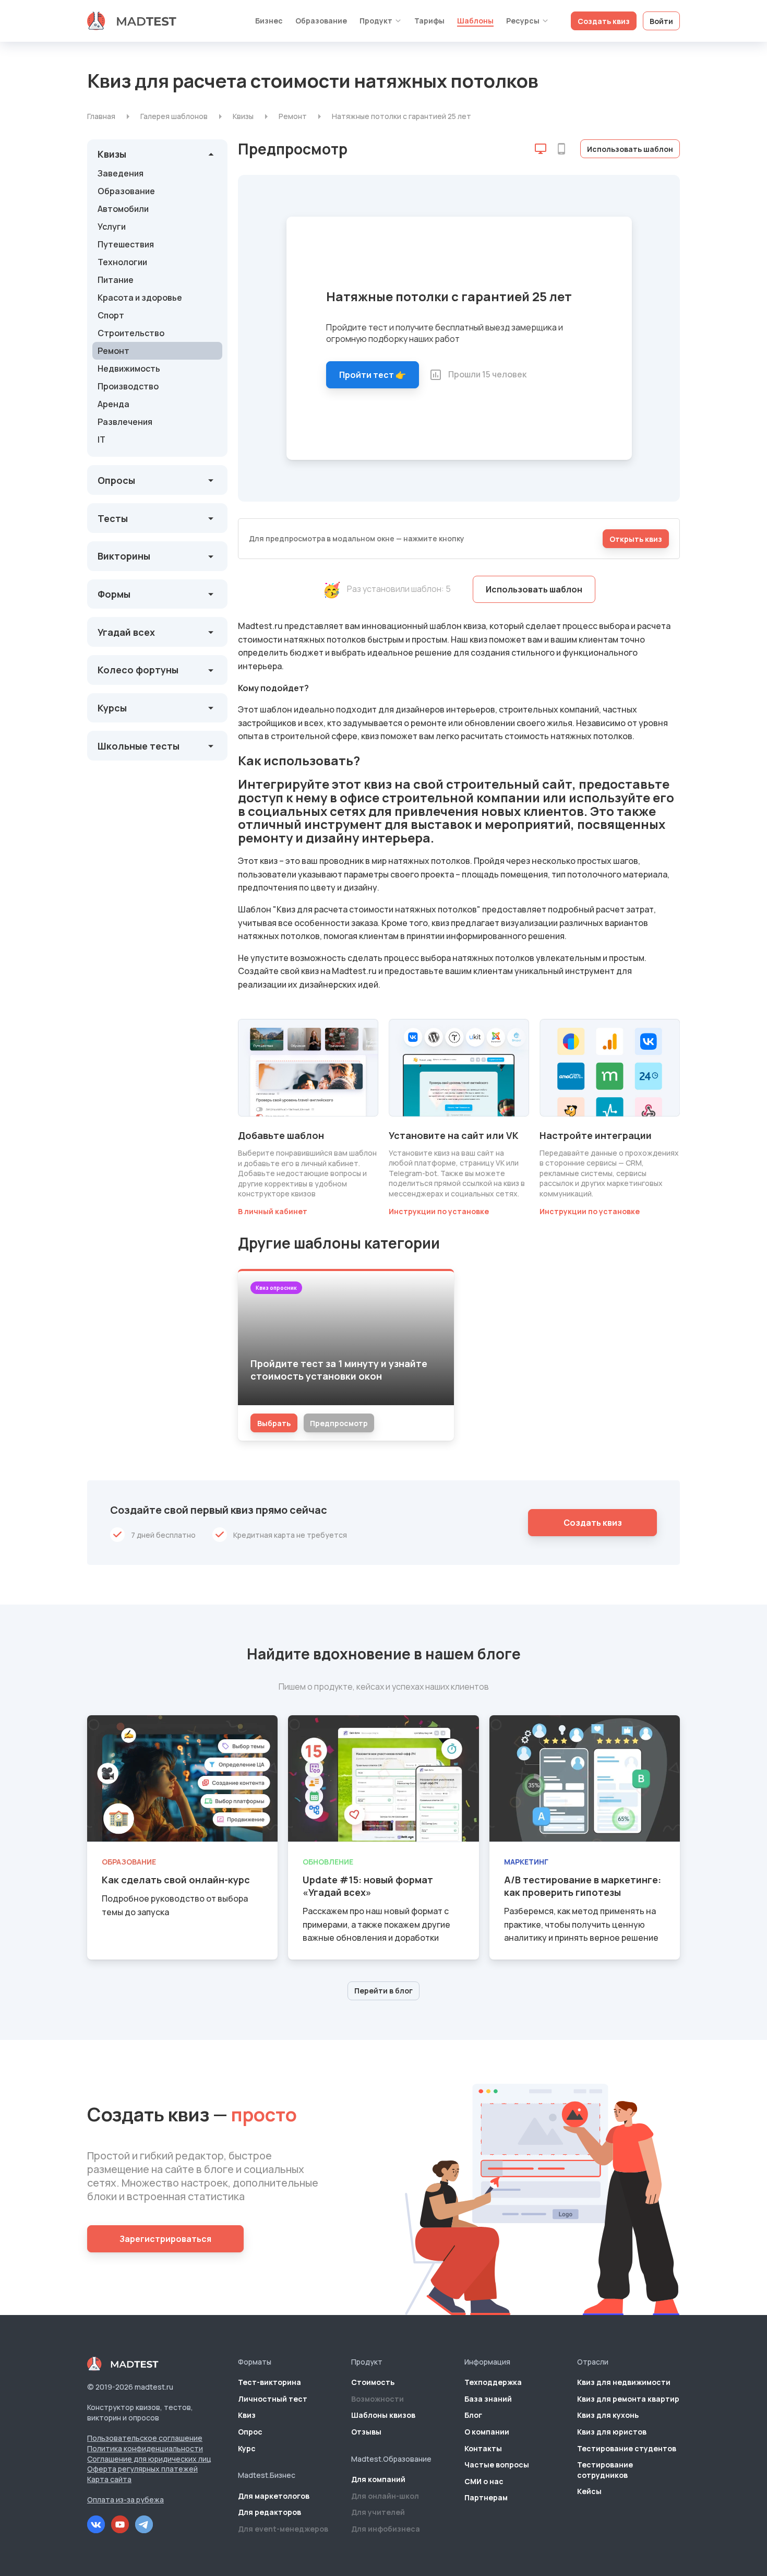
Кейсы (589, 2491)
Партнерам (486, 2497)
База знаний (488, 2399)
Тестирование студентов (627, 2448)
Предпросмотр (339, 1423)
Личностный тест (273, 2399)
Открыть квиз (636, 539)
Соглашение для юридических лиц (149, 2459)
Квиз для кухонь (608, 2415)
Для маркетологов (274, 2496)
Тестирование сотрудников (605, 2470)
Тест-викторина (269, 2382)
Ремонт (293, 116)
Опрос (250, 2432)
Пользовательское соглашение (145, 2438)
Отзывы (366, 2432)
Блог (473, 2415)
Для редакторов (269, 2512)
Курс (247, 2448)
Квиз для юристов (612, 2432)
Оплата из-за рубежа (125, 2500)
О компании (487, 2432)
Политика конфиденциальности (145, 2448)
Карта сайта (109, 2479)
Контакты (483, 2448)
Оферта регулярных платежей (142, 2469)
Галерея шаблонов (174, 116)
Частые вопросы (497, 2465)
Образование (321, 21)
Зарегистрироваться (165, 2239)
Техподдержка (493, 2382)
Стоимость (373, 2382)
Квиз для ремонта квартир (628, 2399)
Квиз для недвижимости (624, 2382)
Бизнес (269, 21)
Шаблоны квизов (383, 2415)
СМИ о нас (484, 2481)
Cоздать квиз (593, 1523)
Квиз (247, 2415)
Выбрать (274, 1423)
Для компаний (378, 2479)
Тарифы (429, 21)
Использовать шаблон (630, 149)
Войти (661, 21)
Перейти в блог (383, 1991)
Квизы (243, 116)
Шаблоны (475, 21)
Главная (101, 116)
